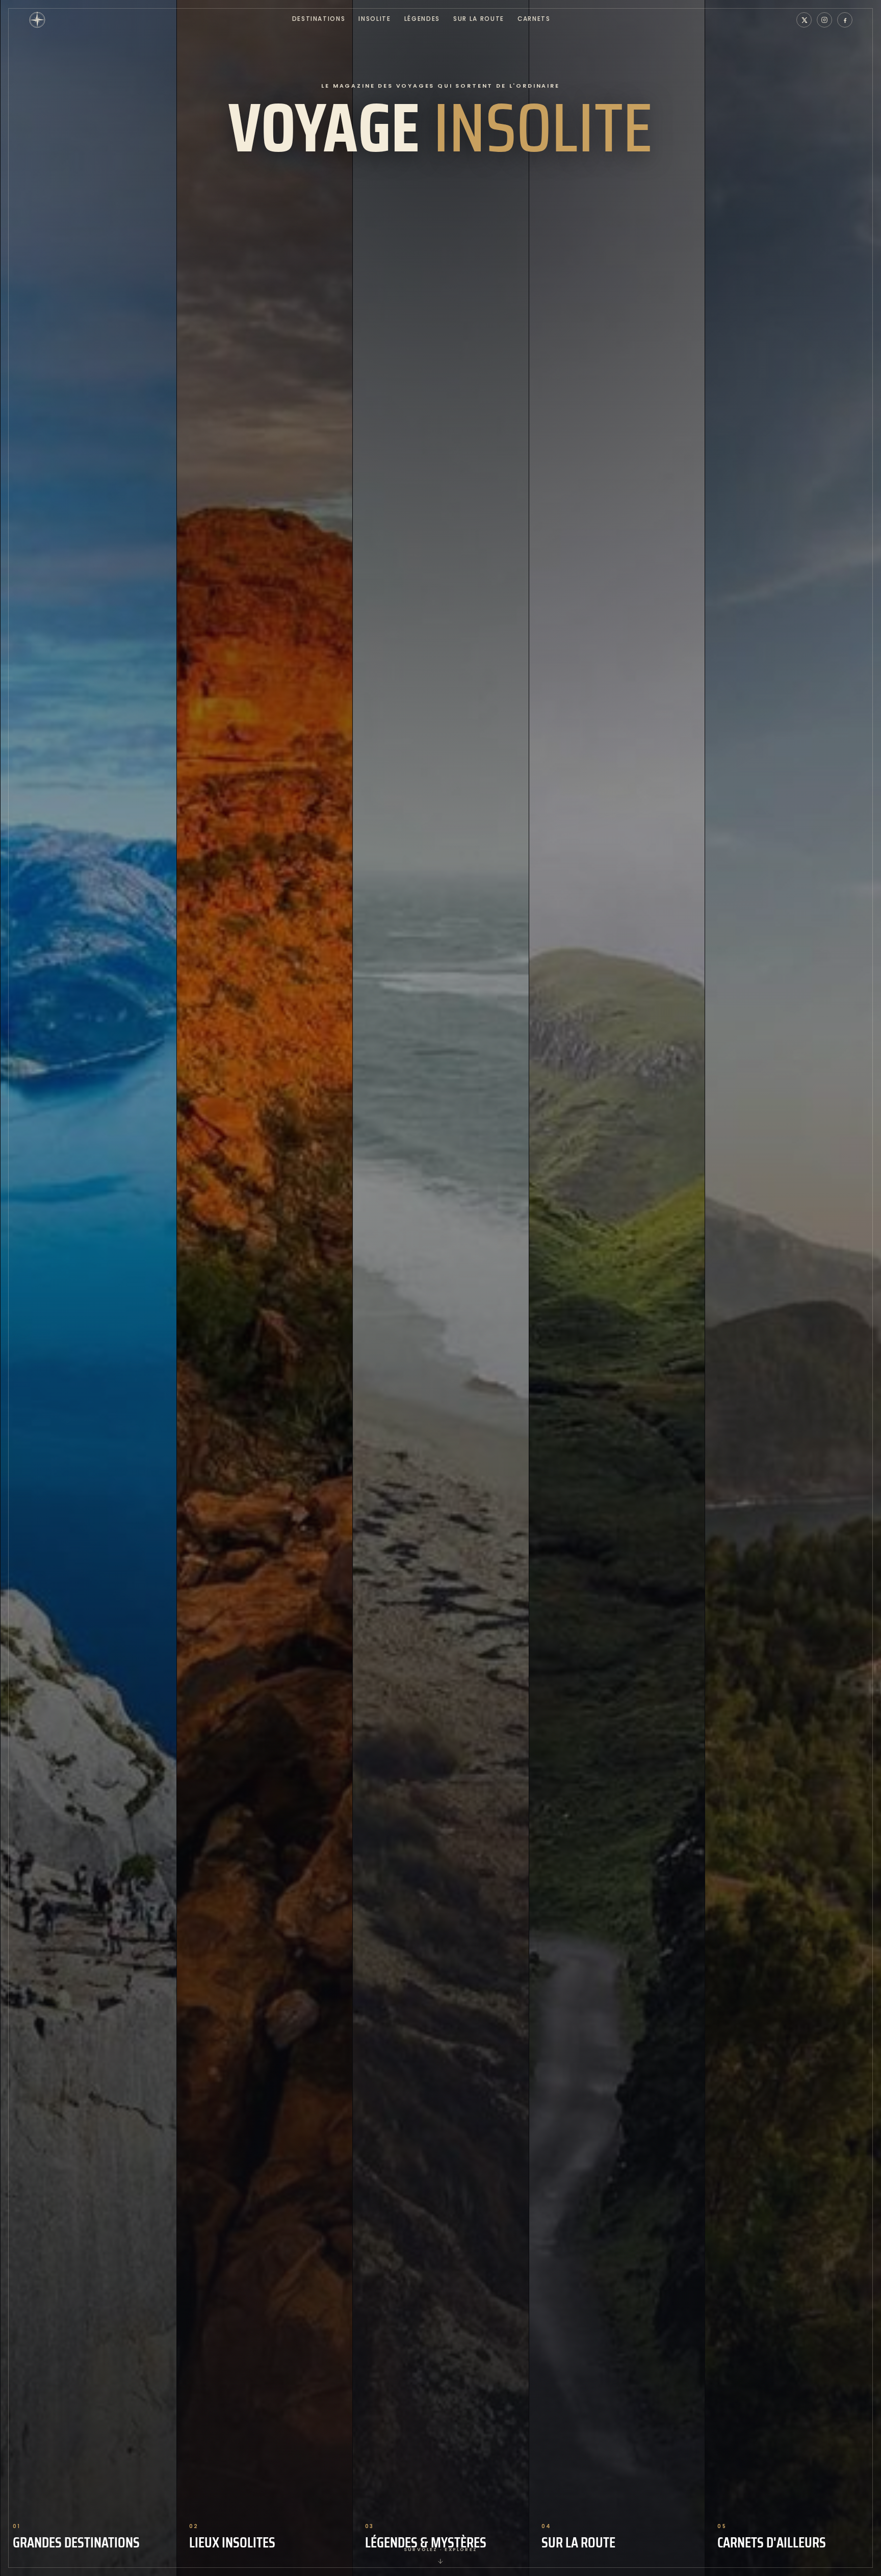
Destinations (319, 19)
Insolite (374, 19)
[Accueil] (37, 20)
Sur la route (479, 19)
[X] (804, 20)
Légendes (422, 19)
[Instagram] (824, 20)
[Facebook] (845, 20)
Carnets (534, 19)
